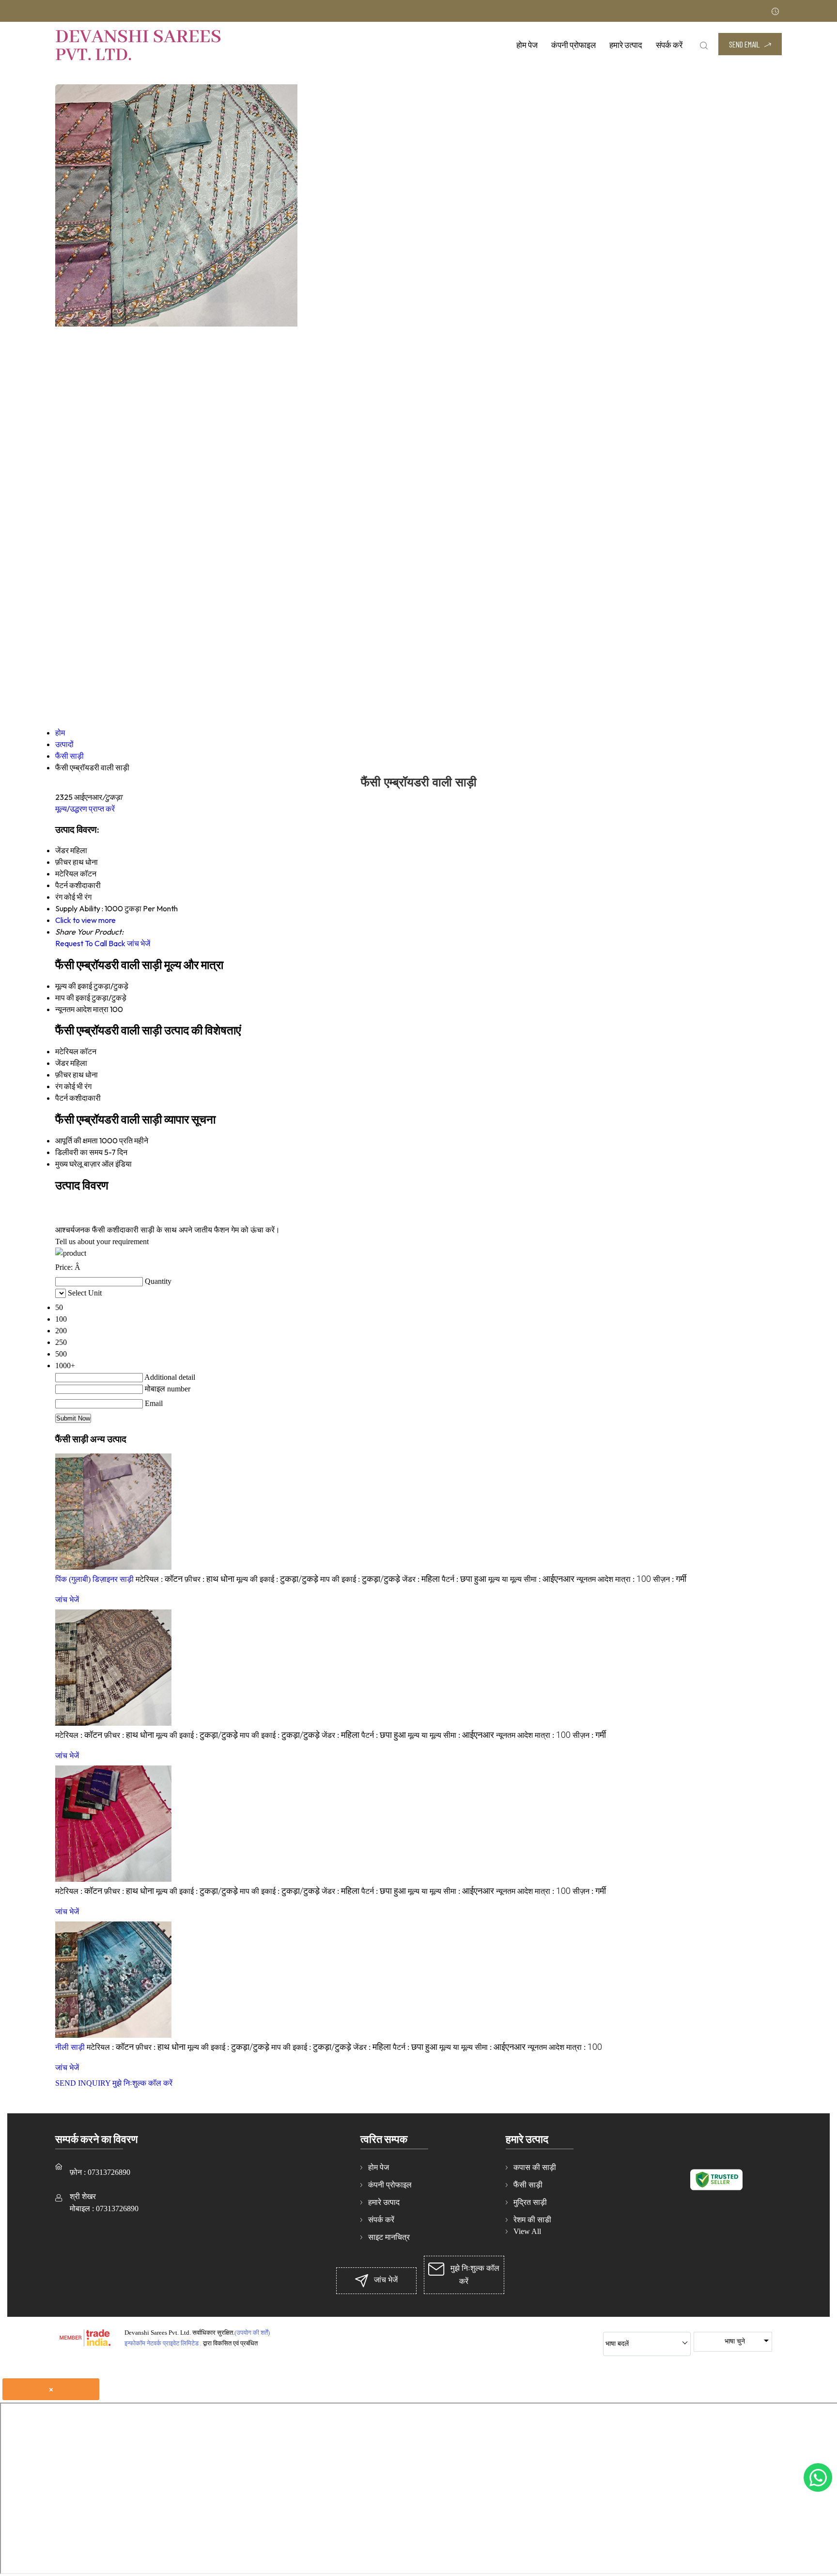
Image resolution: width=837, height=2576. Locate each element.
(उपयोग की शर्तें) (252, 2333)
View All (527, 2231)
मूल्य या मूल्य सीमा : (531, 1579)
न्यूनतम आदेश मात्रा (82, 1009)
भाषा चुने (735, 2341)
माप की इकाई (73, 998)
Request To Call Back (90, 943)
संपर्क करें (669, 45)
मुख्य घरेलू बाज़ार (78, 1164)
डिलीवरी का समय (79, 1152)
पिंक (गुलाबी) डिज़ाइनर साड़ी (94, 1579)
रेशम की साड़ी (532, 2220)
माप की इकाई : (360, 1579)
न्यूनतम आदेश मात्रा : (614, 1579)
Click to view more (85, 920)
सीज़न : (670, 1579)
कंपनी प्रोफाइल (573, 45)
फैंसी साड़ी (528, 2185)
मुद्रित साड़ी (530, 2202)
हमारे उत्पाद (626, 45)
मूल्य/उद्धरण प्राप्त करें (85, 809)
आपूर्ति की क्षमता (77, 1140)
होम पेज (527, 45)
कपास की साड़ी (535, 2167)
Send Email (745, 44)
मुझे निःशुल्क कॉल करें (142, 2083)
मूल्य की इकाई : (277, 1579)
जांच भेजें (139, 943)
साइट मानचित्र (389, 2237)
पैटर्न (62, 1098)
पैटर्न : (464, 1579)
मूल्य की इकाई (74, 986)
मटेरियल (67, 1051)
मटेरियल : (159, 1579)
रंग (59, 1086)
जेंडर (62, 1063)
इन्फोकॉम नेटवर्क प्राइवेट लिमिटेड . (163, 2343)
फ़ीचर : (209, 1579)
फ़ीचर (63, 1075)
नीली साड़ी (70, 2047)
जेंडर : (421, 1579)
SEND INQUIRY (83, 2083)
